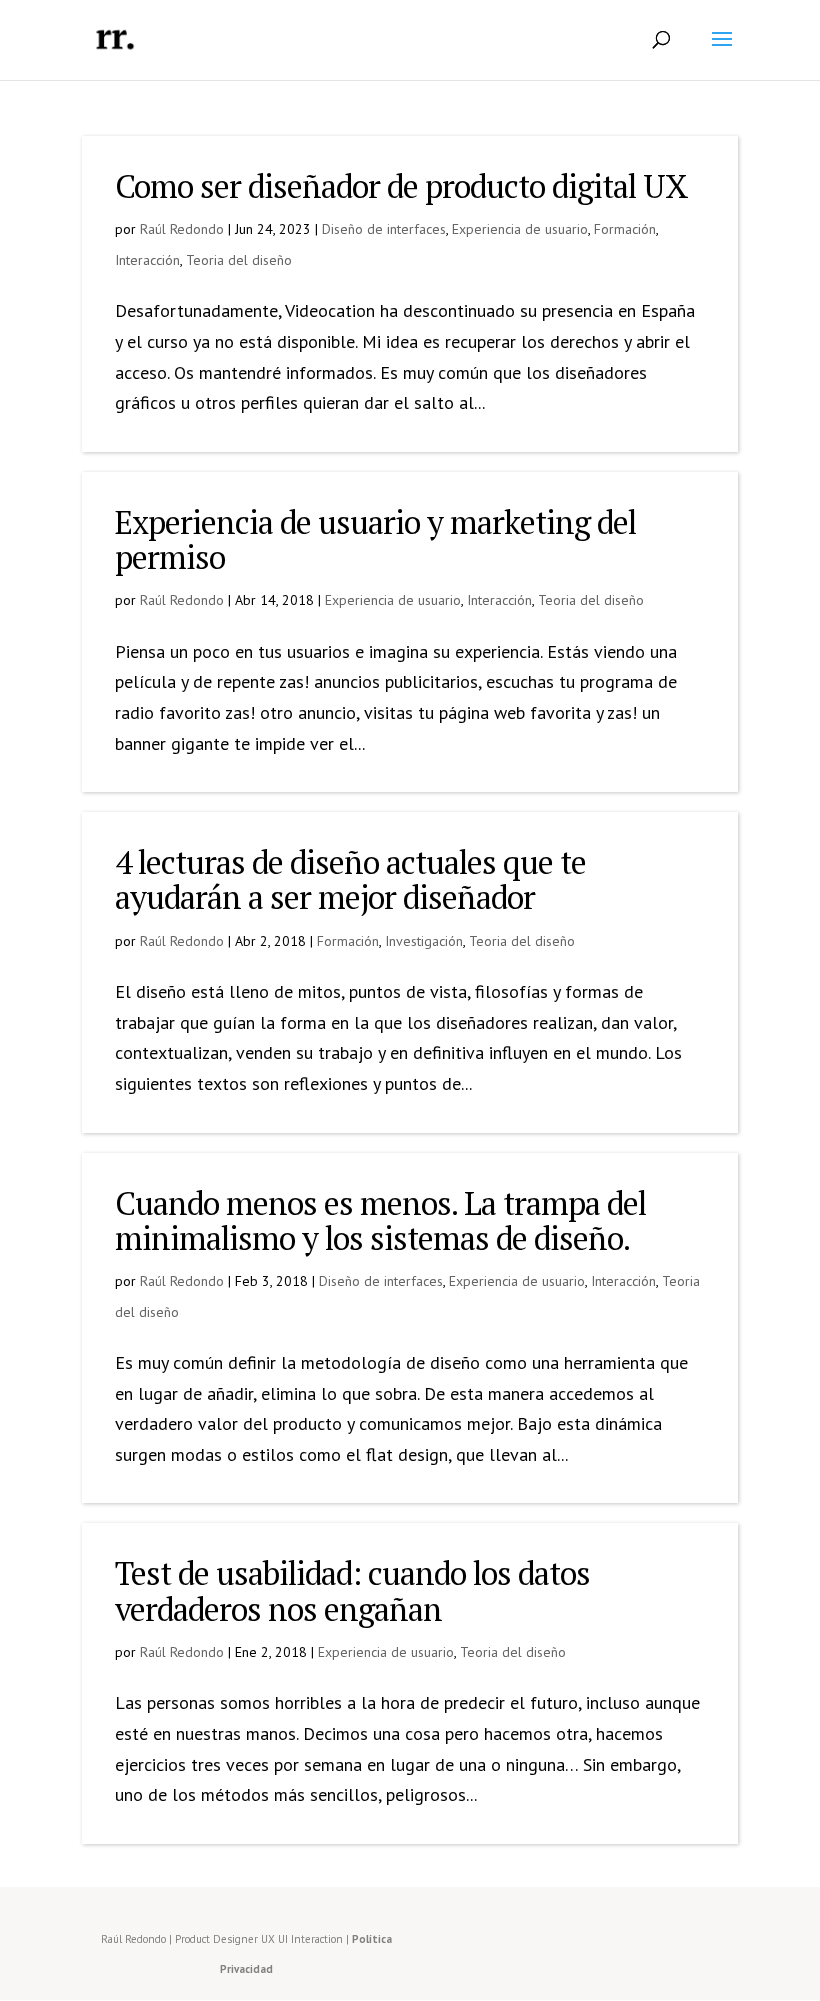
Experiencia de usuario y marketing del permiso (375, 539)
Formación (625, 229)
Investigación (424, 941)
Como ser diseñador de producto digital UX (401, 186)
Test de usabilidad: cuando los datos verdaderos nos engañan (352, 1590)
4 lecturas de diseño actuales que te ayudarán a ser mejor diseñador (350, 879)
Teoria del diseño (239, 260)
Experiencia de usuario (520, 229)
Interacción (147, 260)
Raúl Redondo (182, 229)
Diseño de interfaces (384, 229)
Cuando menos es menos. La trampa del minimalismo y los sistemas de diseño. (380, 1220)
